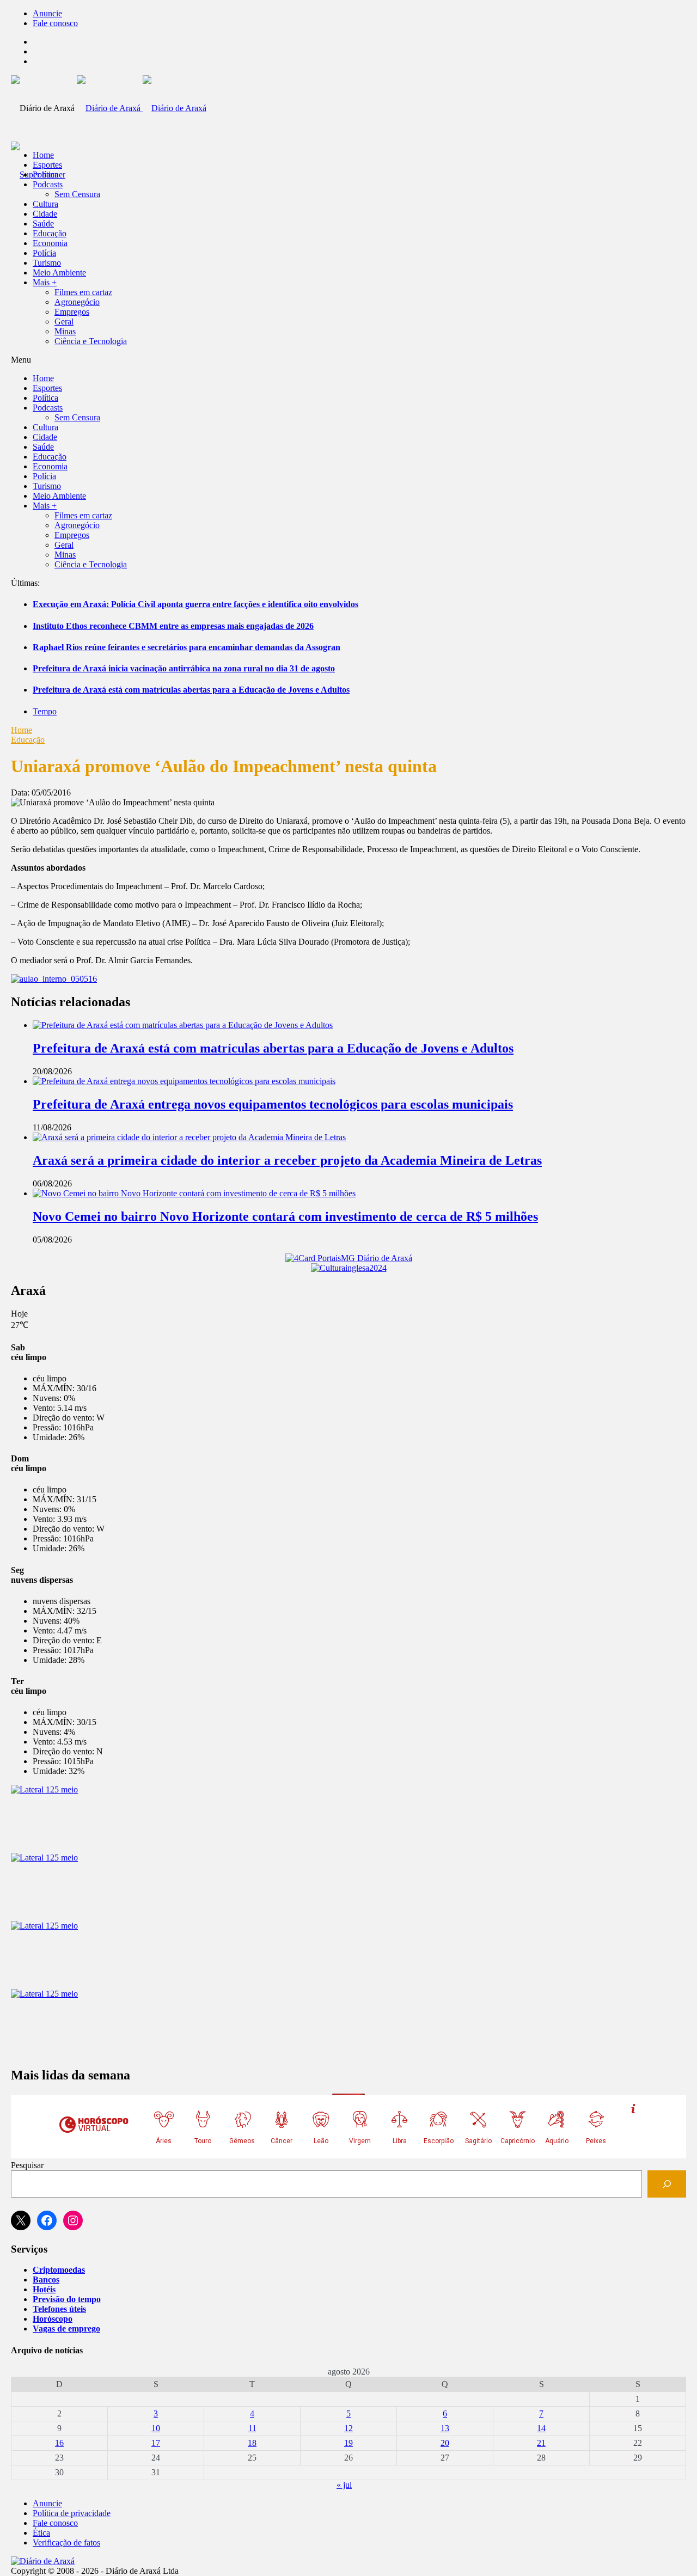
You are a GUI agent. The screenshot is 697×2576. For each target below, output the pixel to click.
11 (252, 2428)
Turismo (47, 263)
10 (156, 2428)
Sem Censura (77, 194)
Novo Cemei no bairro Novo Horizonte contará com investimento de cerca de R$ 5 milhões (285, 1216)
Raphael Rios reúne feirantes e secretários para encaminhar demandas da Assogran (187, 647)
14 (541, 2428)
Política (45, 175)
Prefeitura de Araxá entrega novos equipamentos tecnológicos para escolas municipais (273, 1104)
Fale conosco (55, 23)
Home (22, 730)
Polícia (44, 253)
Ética (41, 2533)
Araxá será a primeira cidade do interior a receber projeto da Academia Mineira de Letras (287, 1160)
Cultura (45, 204)
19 (348, 2443)
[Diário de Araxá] (142, 108)
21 (541, 2443)
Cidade (45, 214)
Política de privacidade (72, 2513)
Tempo (45, 711)
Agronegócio (77, 302)
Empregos (72, 312)
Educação (50, 233)
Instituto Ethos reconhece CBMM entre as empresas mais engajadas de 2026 (173, 626)
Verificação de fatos (66, 2543)
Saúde (43, 224)
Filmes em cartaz (83, 292)
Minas (65, 331)
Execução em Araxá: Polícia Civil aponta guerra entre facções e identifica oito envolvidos (195, 604)
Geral (64, 322)
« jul (344, 2485)
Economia (50, 243)
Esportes (47, 165)
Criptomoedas (59, 2270)
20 (445, 2443)
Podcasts (48, 184)
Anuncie (47, 13)
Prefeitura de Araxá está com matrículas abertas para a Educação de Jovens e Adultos (191, 690)
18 (252, 2443)
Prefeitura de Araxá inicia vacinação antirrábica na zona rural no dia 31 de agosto (184, 668)
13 (445, 2428)
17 (156, 2443)
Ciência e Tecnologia (91, 341)
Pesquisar (27, 2165)
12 (348, 2428)
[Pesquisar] (667, 2184)
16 (59, 2443)
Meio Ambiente (59, 273)
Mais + (45, 282)
